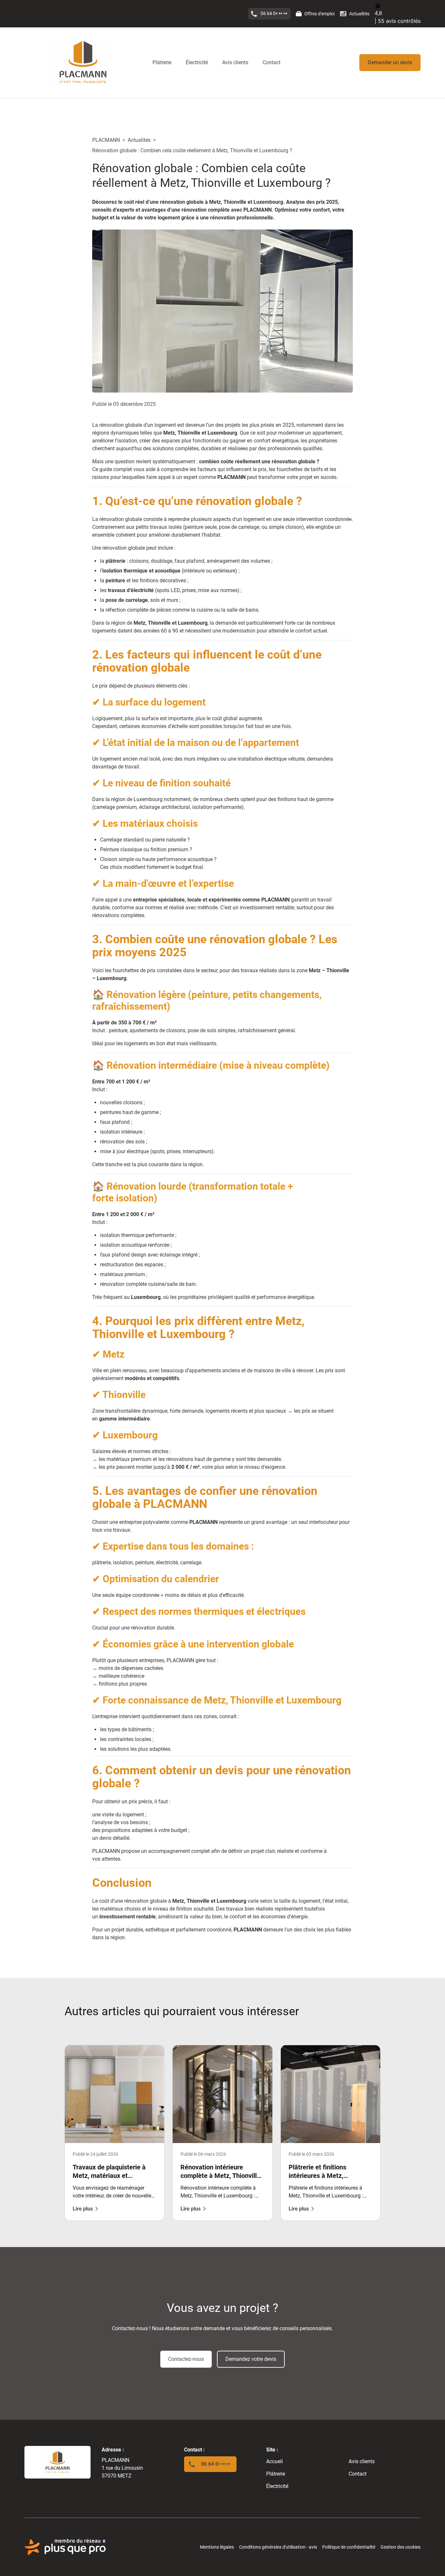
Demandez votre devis (251, 2359)
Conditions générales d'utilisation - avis (278, 2547)
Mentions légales (217, 2547)
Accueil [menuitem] (274, 2461)
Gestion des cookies (401, 2547)
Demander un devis (390, 62)
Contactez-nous (186, 2359)
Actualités (359, 14)
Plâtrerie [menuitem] (162, 62)
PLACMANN (106, 140)
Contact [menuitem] (272, 62)
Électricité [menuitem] (197, 62)
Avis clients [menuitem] (235, 62)
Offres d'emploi (319, 14)
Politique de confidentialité (349, 2547)
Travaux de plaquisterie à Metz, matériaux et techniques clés (109, 2176)
